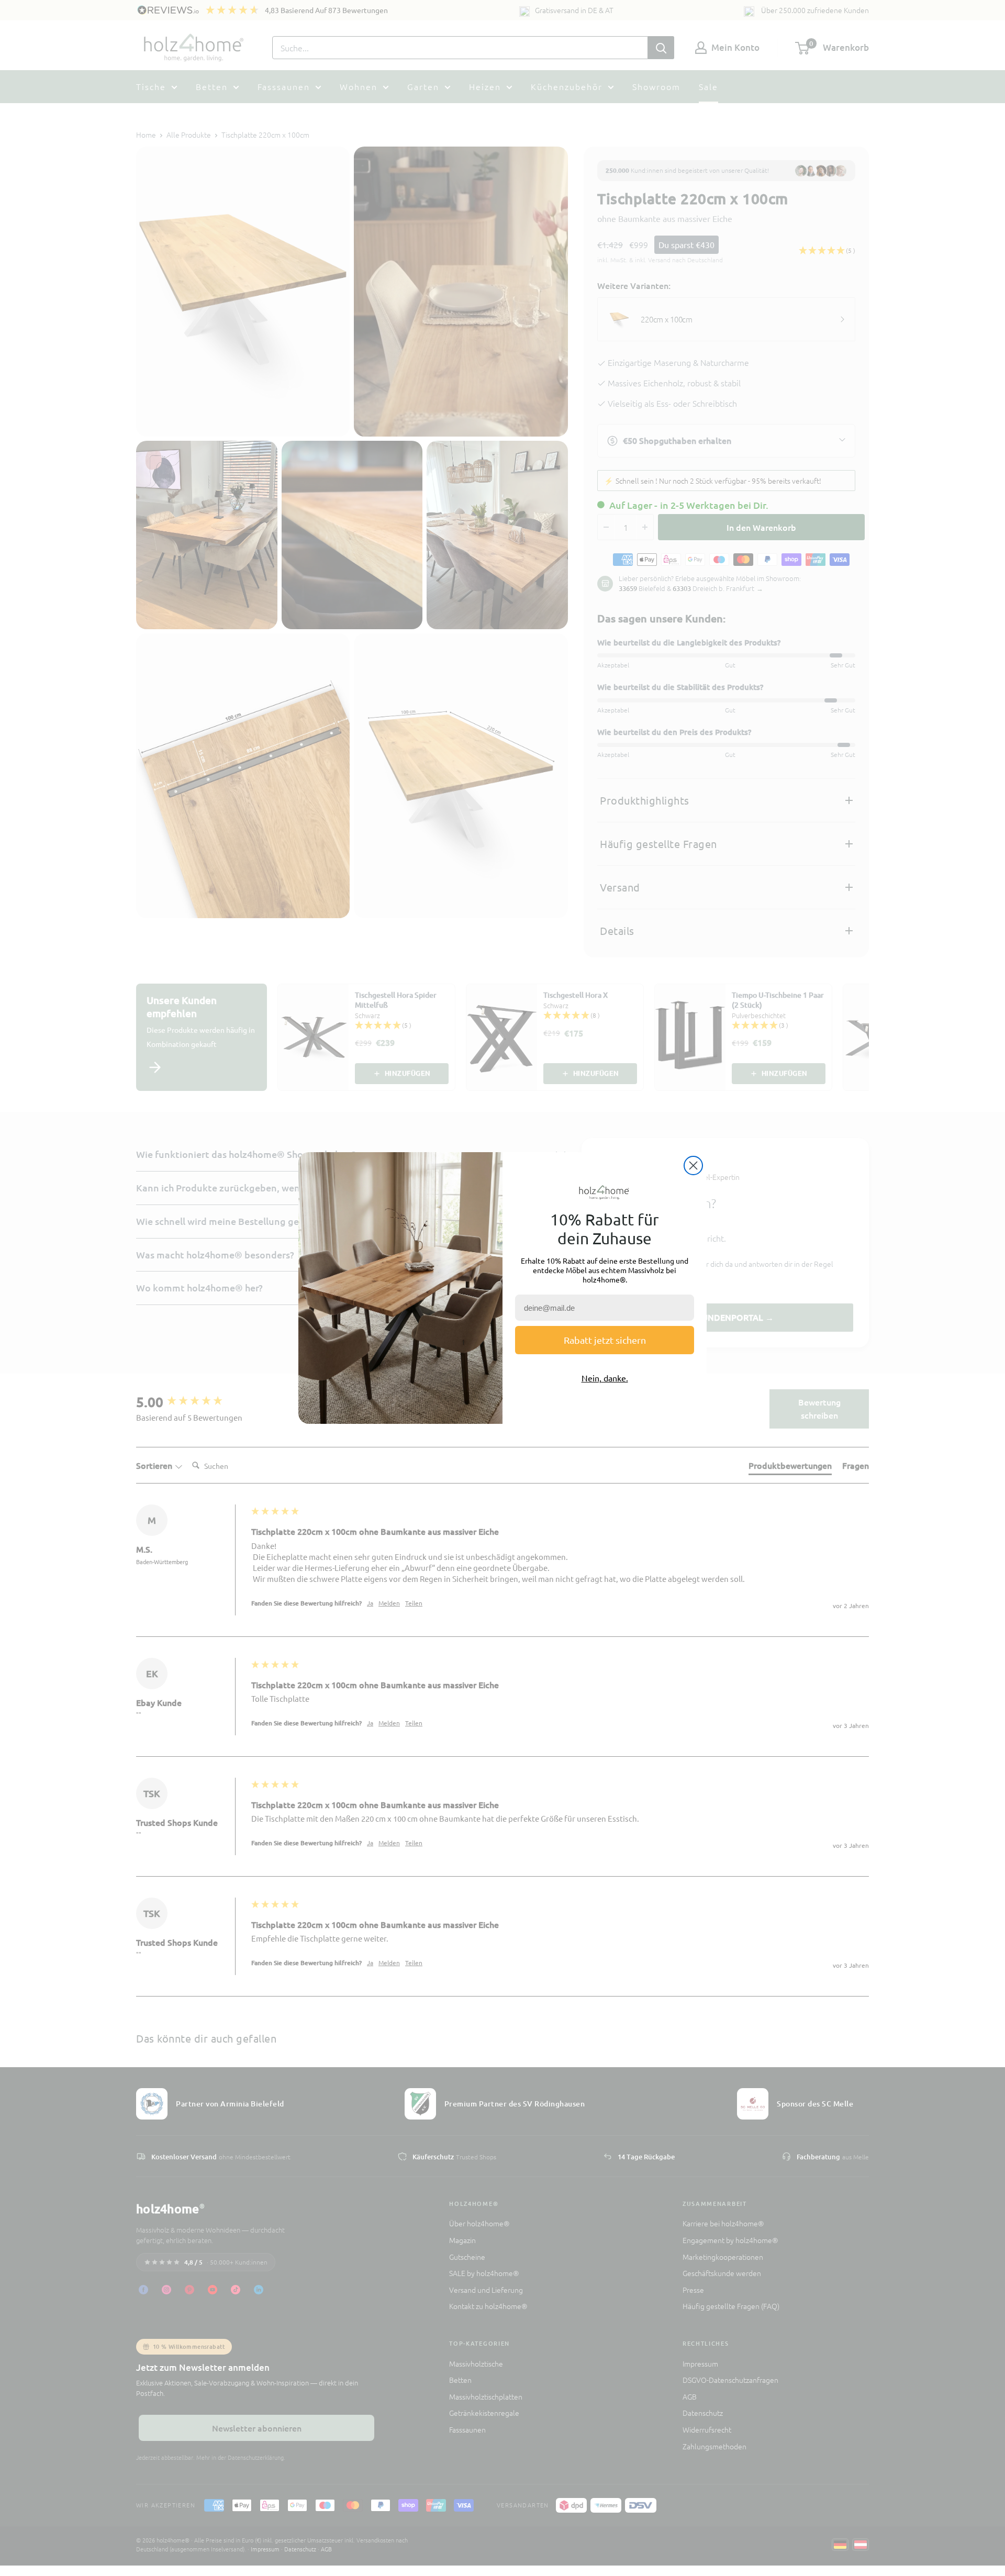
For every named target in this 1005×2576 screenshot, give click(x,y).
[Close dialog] (693, 1166)
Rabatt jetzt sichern (605, 1340)
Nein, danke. (605, 1378)
